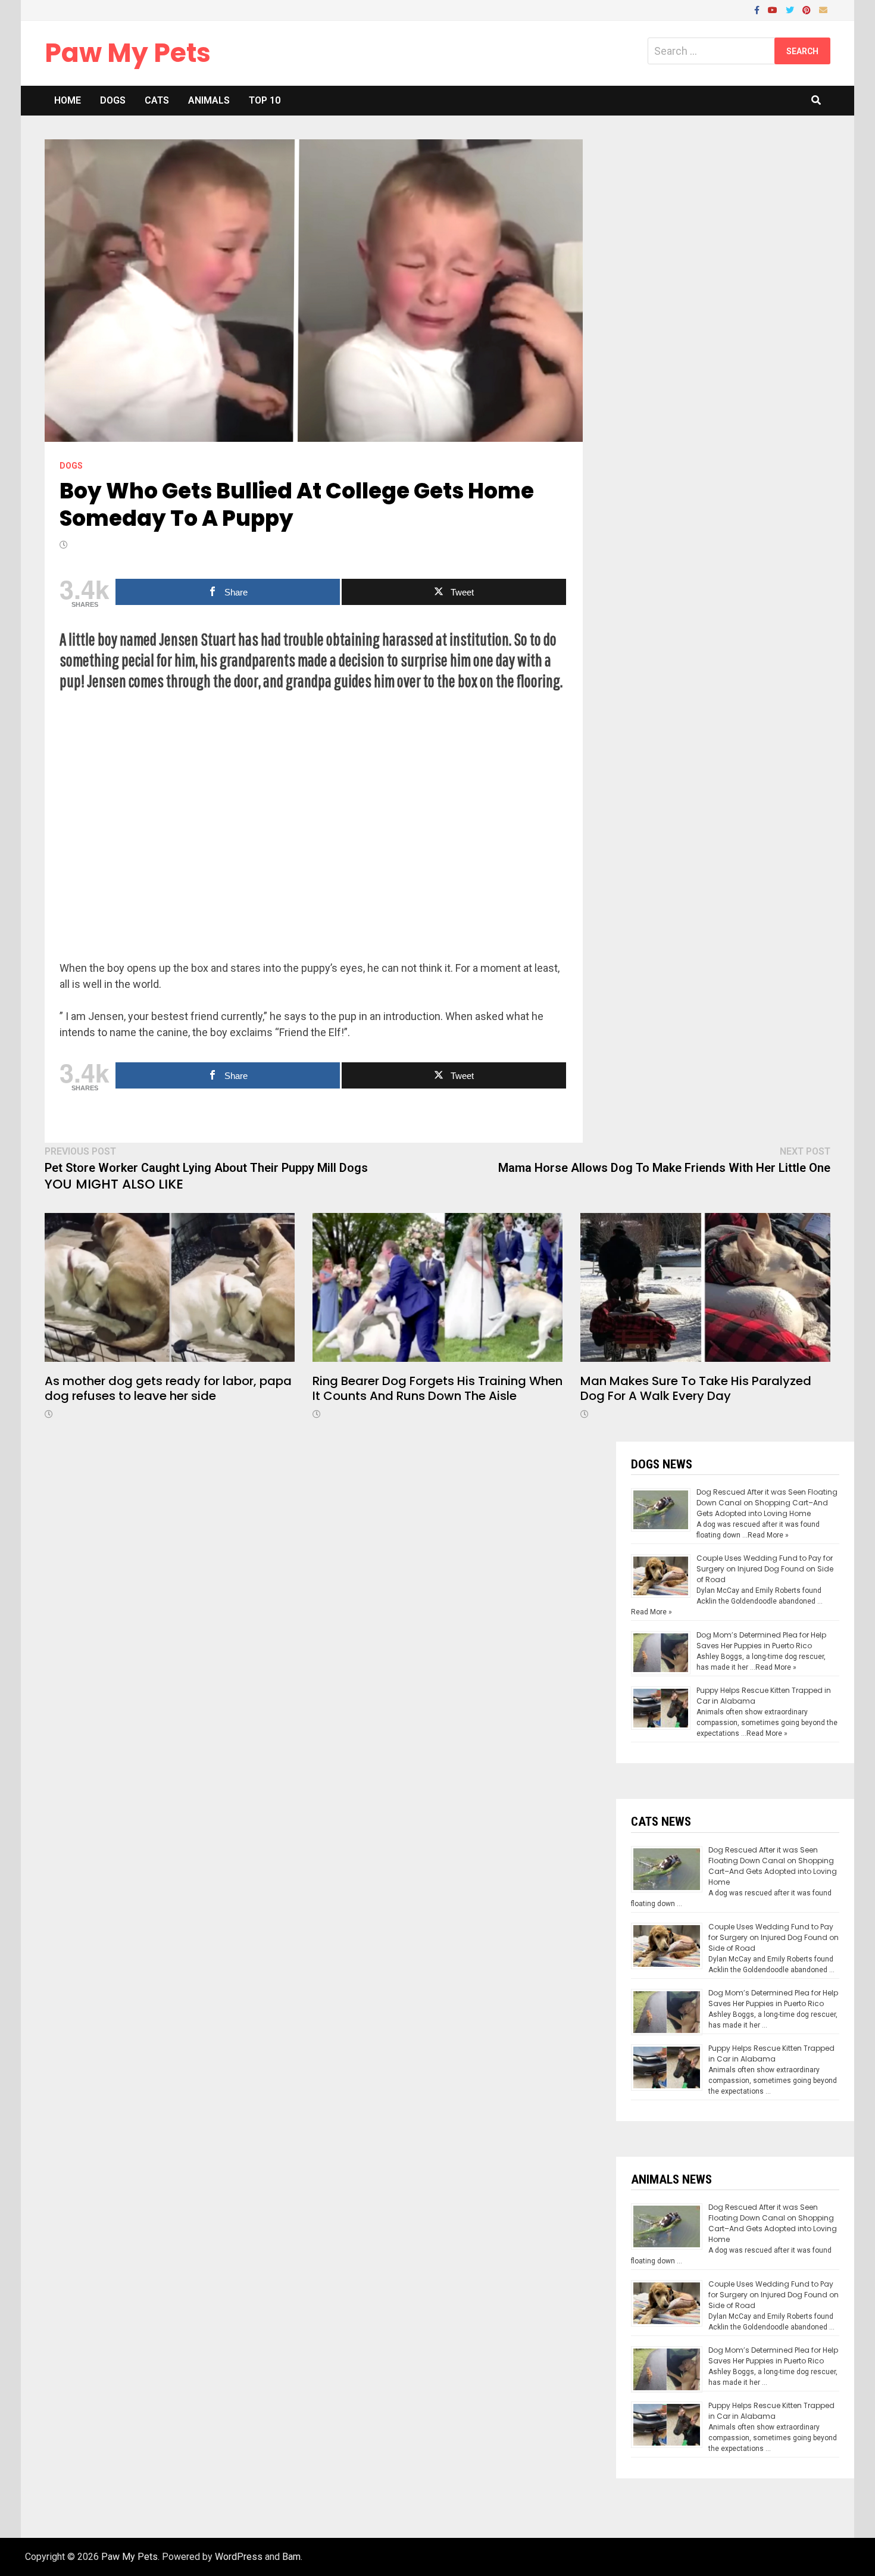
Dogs (113, 100)
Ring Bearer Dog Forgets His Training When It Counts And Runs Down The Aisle (437, 1388)
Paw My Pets (128, 53)
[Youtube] (774, 9)
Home (68, 100)
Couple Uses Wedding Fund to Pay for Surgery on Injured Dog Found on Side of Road (765, 1569)
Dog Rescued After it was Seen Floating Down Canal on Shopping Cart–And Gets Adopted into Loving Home (767, 1503)
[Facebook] (758, 9)
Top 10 (265, 100)
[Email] (823, 9)
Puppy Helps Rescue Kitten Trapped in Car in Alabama (771, 2053)
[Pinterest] (808, 9)
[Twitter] (791, 9)
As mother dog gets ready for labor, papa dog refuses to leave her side (168, 1388)
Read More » (768, 1535)
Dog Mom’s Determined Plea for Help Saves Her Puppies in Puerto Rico (761, 1640)
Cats (157, 100)
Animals (209, 100)
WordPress (239, 2557)
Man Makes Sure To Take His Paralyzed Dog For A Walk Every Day (696, 1388)
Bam (291, 2557)
